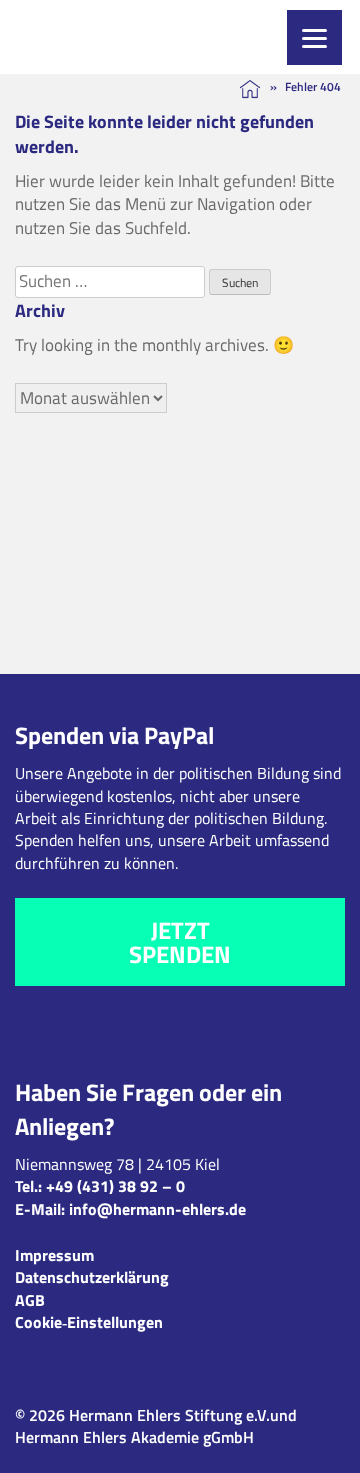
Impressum (54, 1255)
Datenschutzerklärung (92, 1277)
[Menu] (314, 37)
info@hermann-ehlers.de (157, 1209)
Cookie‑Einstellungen (89, 1322)
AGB (30, 1300)
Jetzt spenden (180, 942)
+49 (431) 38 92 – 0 (115, 1186)
